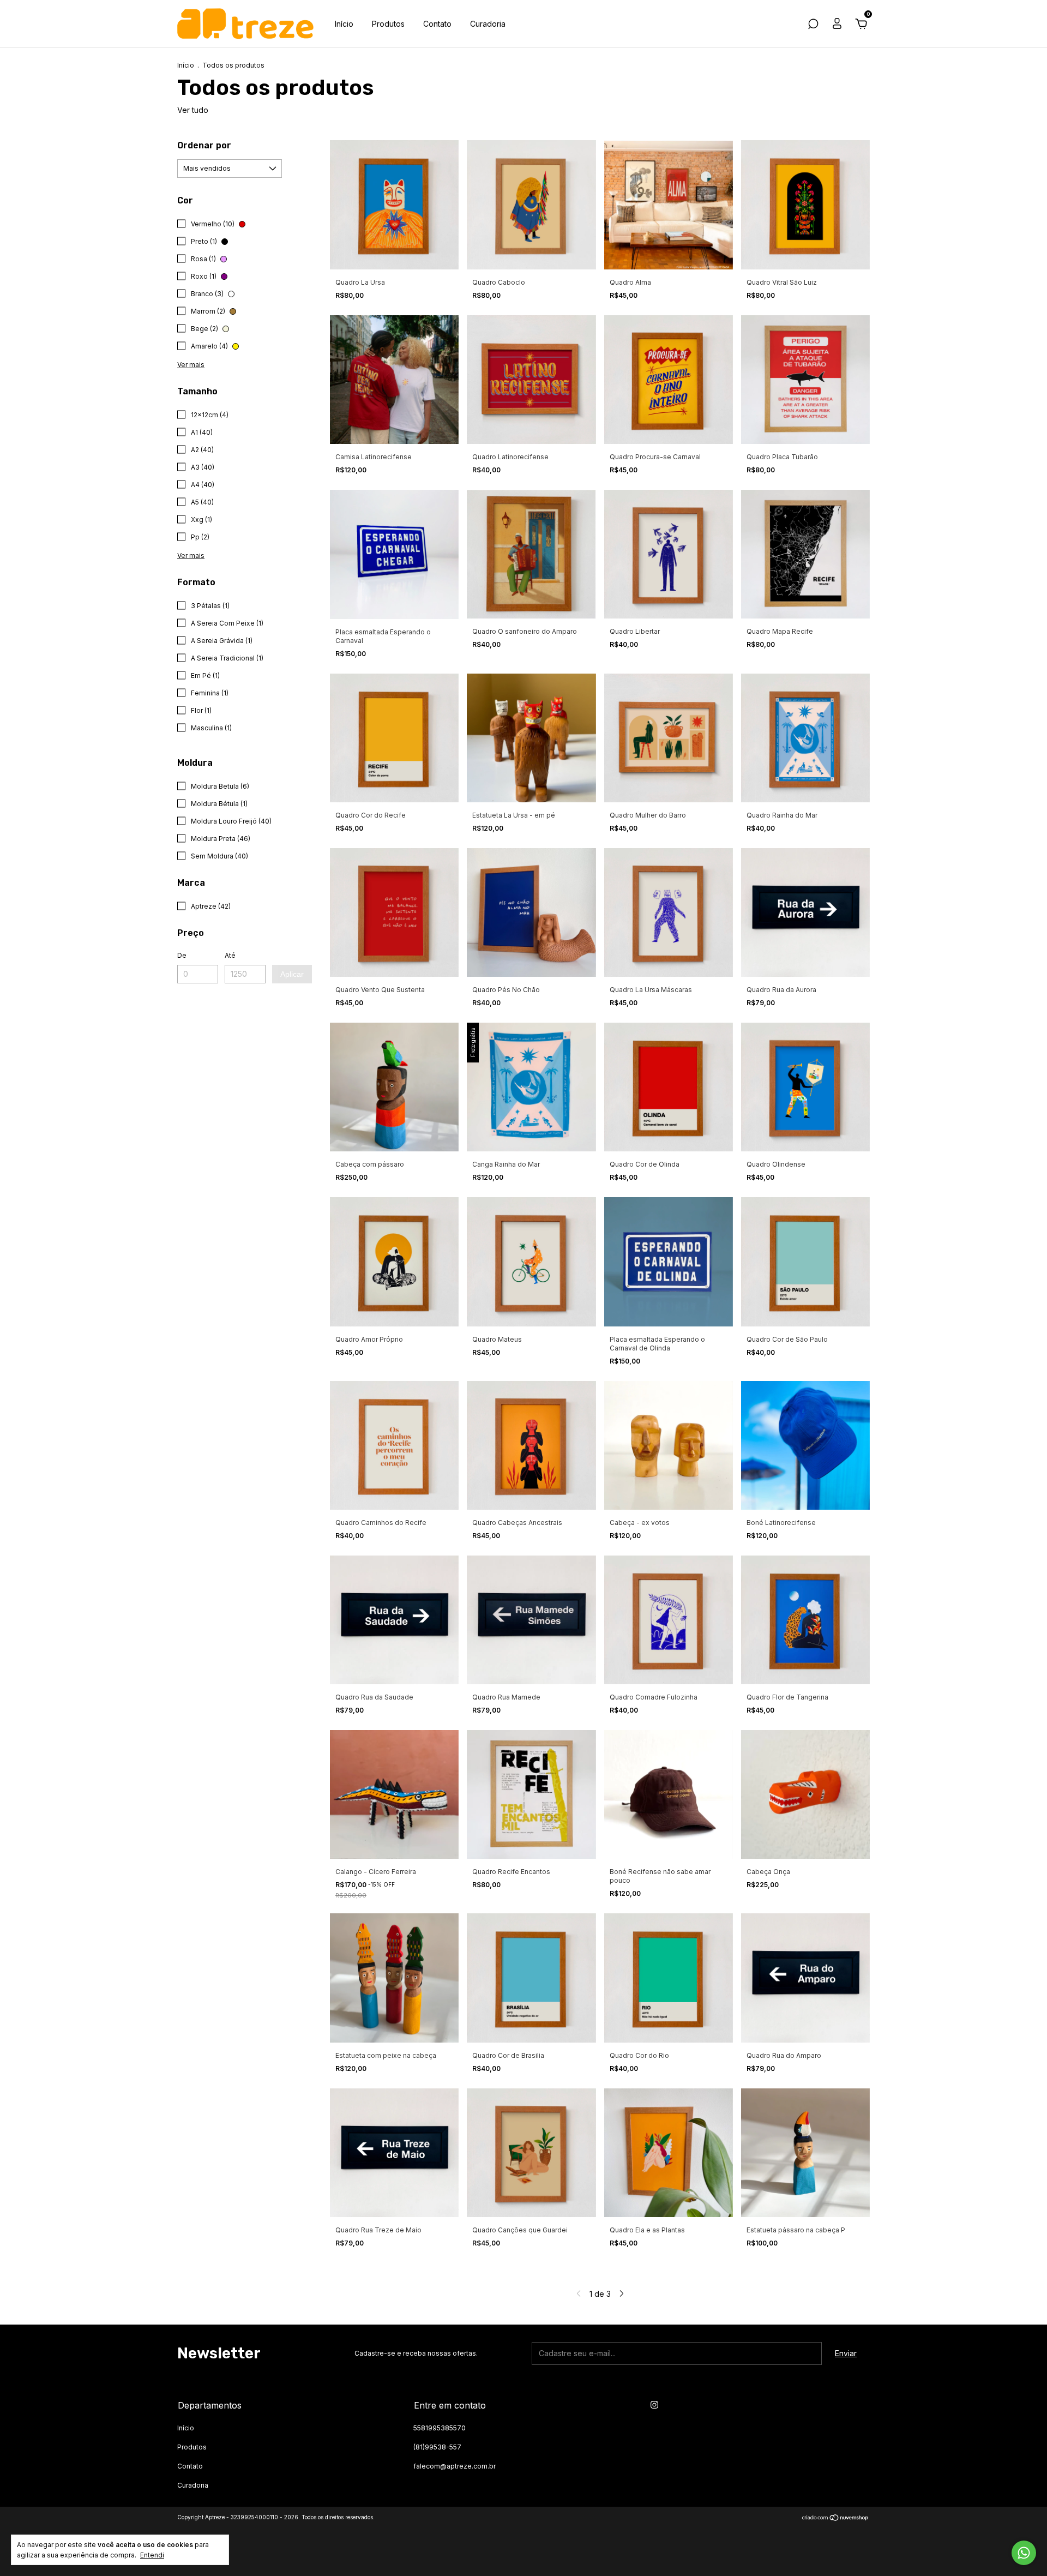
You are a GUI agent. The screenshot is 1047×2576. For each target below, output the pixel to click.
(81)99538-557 (437, 2447)
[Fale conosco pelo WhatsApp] (1024, 2553)
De (182, 955)
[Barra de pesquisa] (813, 25)
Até (230, 955)
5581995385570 (440, 2428)
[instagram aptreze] (654, 2405)
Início (344, 24)
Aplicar (292, 974)
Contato (437, 24)
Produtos (388, 24)
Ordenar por (204, 145)
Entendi (152, 2555)
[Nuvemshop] (836, 2518)
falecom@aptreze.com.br (455, 2466)
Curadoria (488, 24)
